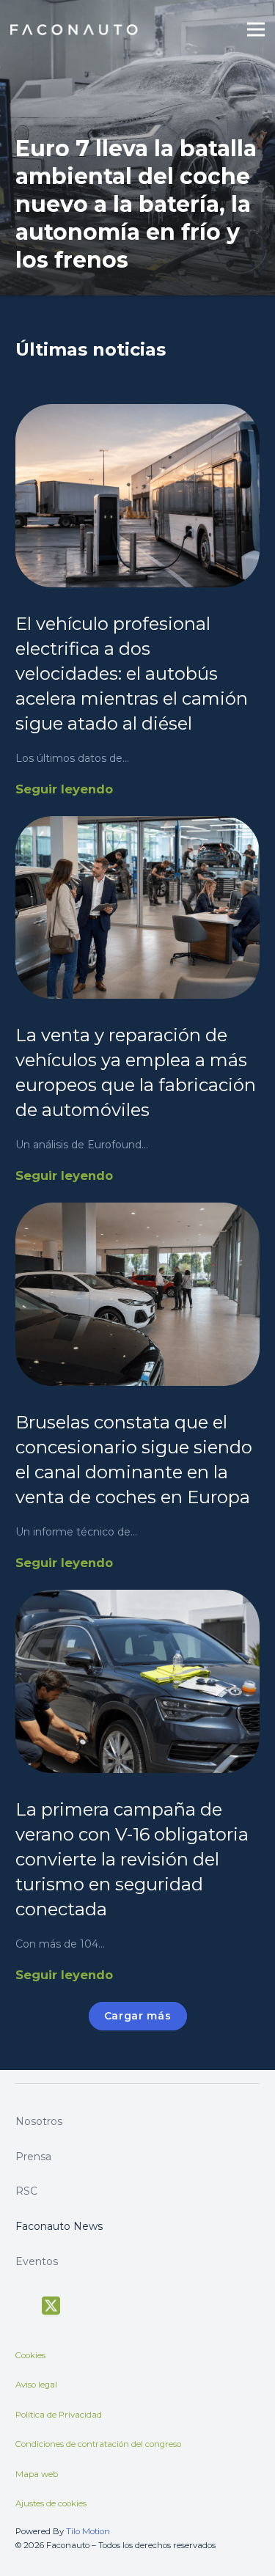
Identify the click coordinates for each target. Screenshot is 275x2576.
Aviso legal (36, 2385)
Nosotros (39, 2121)
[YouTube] (80, 2304)
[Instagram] (106, 2305)
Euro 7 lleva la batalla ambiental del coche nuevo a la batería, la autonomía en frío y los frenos (136, 204)
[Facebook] (22, 2304)
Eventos (37, 2261)
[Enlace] (75, 30)
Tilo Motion (88, 2531)
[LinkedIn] (132, 2304)
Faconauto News (59, 2226)
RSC (26, 2191)
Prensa (33, 2157)
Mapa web (37, 2474)
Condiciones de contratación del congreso (98, 2444)
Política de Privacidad (59, 2415)
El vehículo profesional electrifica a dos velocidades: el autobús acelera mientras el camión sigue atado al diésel (132, 674)
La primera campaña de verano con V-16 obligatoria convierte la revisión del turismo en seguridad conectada (132, 1859)
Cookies (30, 2355)
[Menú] (256, 29)
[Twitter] (51, 2306)
